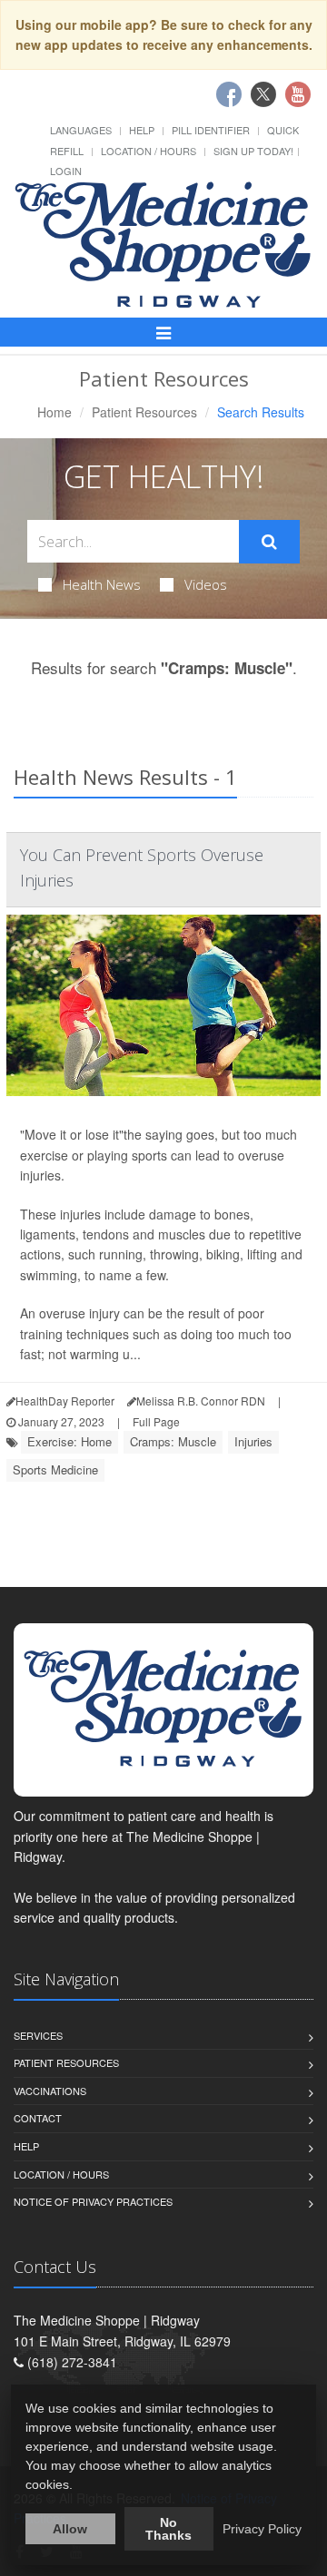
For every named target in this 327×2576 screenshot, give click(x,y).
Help (142, 130)
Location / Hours (149, 151)
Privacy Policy (262, 2529)
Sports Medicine (55, 1469)
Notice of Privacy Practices (93, 2201)
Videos (206, 584)
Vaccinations (50, 2091)
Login (66, 171)
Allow (70, 2529)
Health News (102, 584)
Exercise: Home (69, 1441)
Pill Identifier (211, 130)
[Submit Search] (269, 542)
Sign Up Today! (253, 151)
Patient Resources (144, 412)
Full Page (156, 1421)
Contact (38, 2118)
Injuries (253, 1441)
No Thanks (168, 2529)
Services (38, 2035)
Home (54, 412)
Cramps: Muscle (173, 1441)
